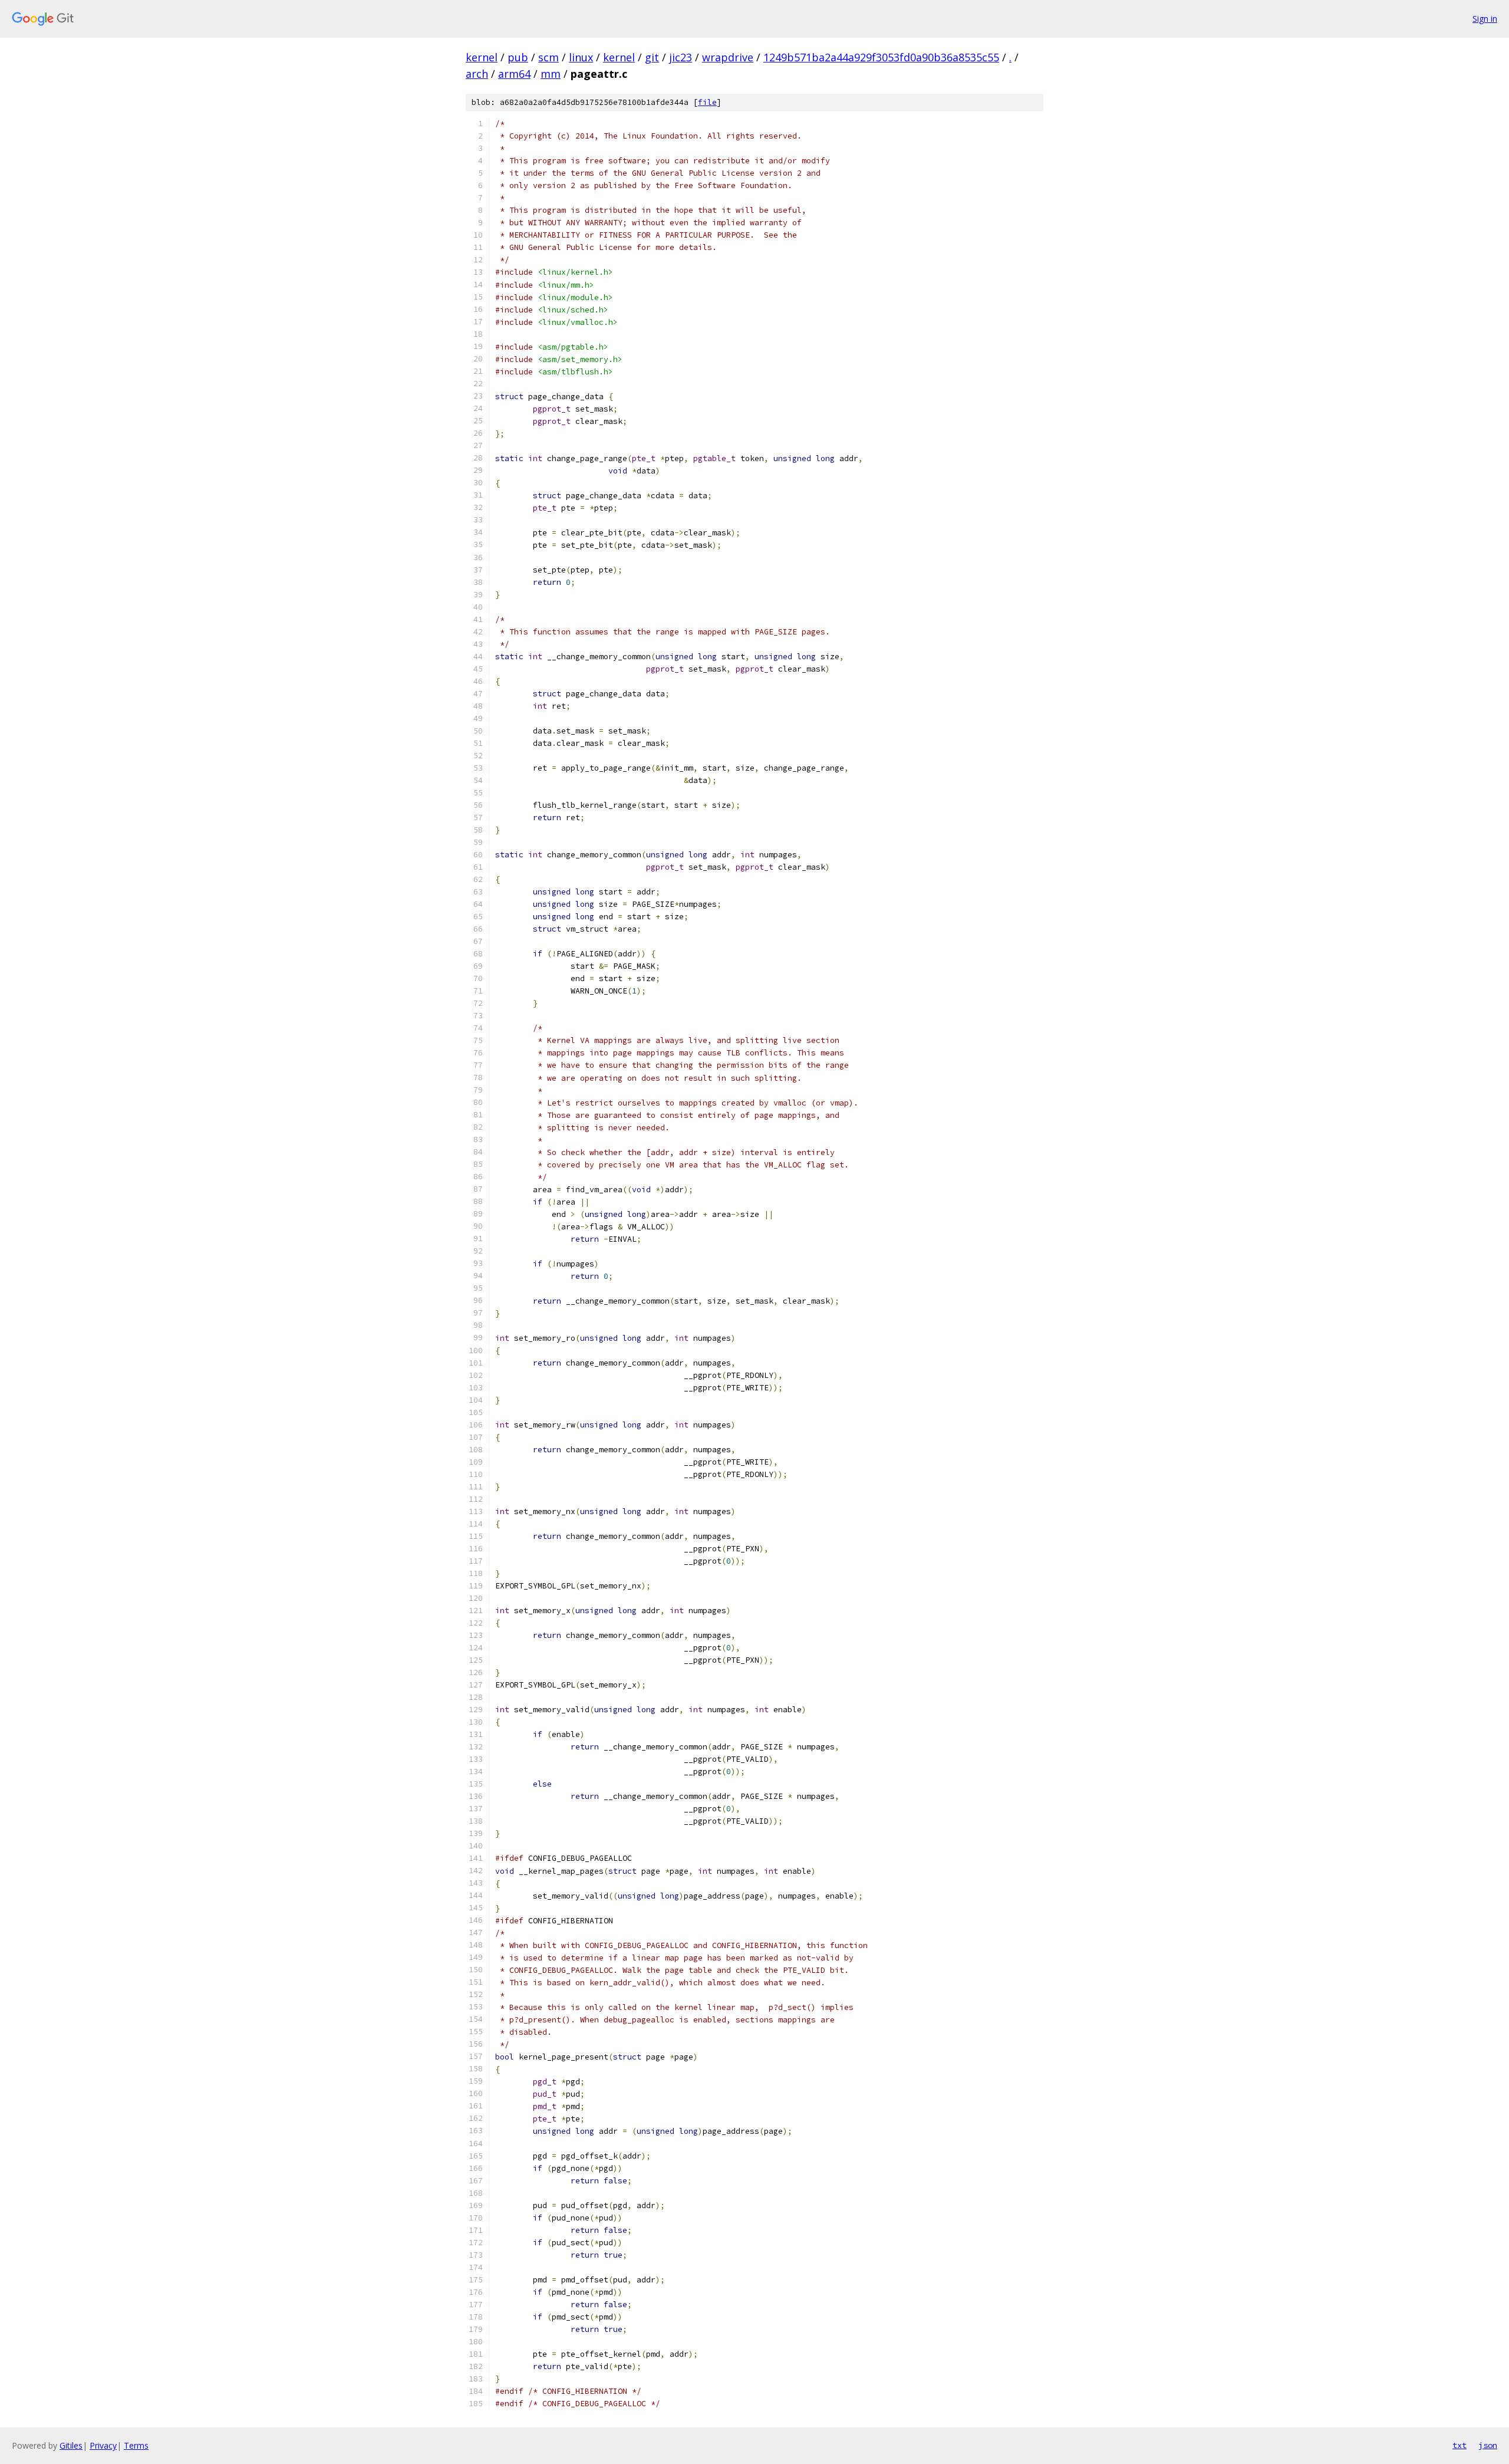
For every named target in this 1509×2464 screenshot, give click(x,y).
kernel (482, 57)
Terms (136, 2445)
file (707, 102)
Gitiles (71, 2445)
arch (477, 74)
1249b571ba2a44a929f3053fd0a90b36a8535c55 (881, 57)
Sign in (1485, 19)
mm (551, 74)
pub (518, 57)
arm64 (514, 74)
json (1488, 2445)
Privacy (103, 2445)
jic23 (681, 57)
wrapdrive (728, 57)
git (652, 57)
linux (581, 57)
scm (548, 57)
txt (1459, 2445)
